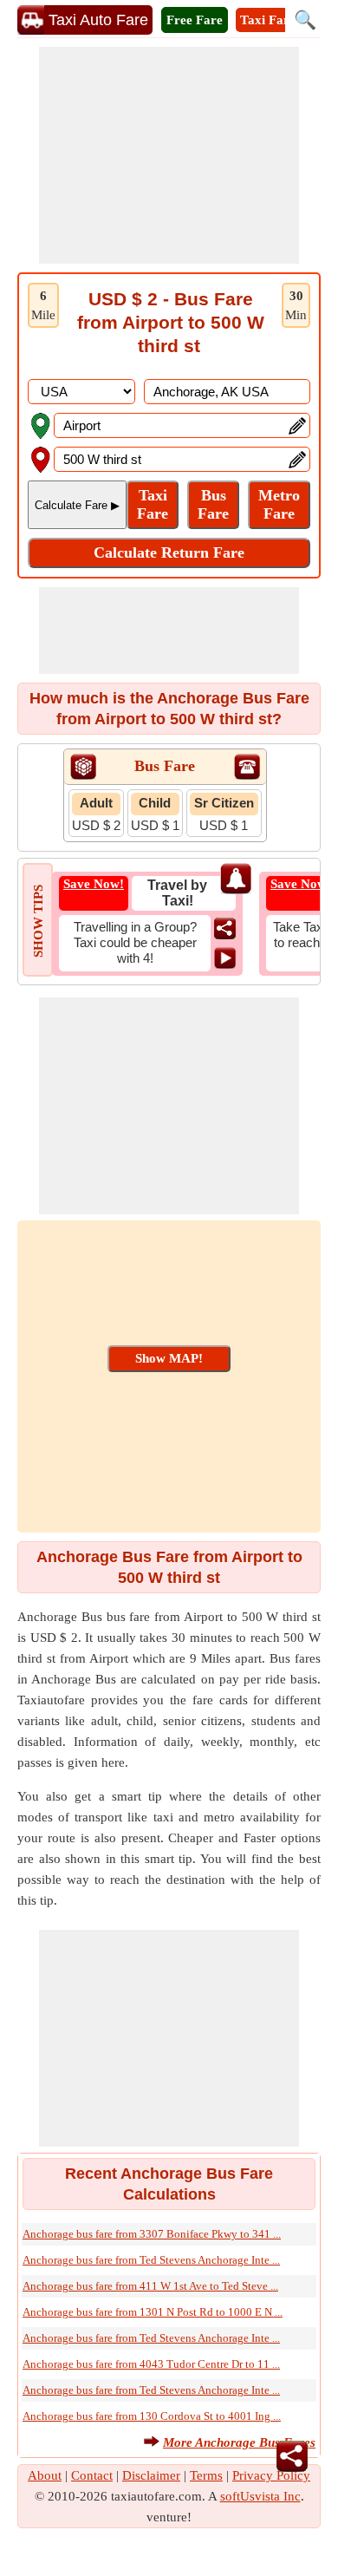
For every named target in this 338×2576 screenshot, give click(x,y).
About (45, 2475)
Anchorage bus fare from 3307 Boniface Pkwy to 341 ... (152, 2234)
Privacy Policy (271, 2475)
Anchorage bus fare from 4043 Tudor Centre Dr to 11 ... (151, 2364)
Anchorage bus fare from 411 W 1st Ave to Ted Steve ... (150, 2286)
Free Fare (195, 20)
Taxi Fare (268, 20)
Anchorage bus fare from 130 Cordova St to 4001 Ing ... (152, 2416)
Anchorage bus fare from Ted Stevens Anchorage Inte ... (151, 2260)
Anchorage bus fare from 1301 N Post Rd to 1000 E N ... (153, 2312)
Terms (206, 2475)
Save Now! (94, 884)
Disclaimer (151, 2475)
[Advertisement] (169, 155)
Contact (92, 2475)
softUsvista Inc (260, 2496)
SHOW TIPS (38, 921)
